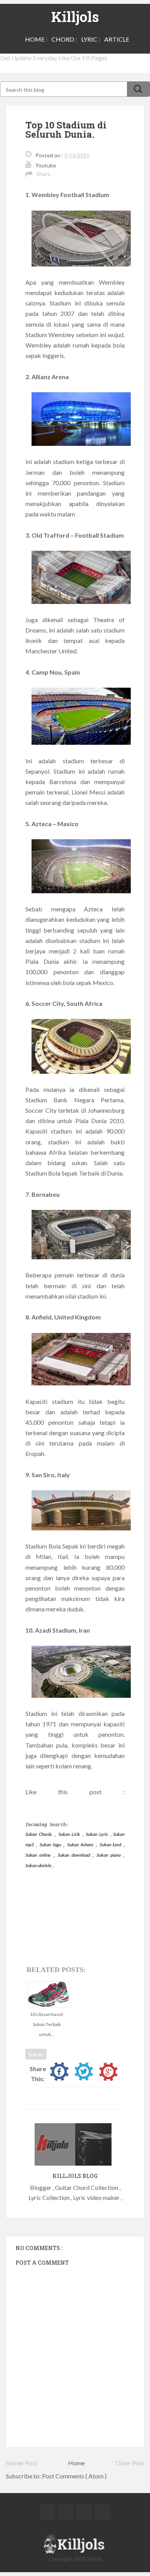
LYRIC (89, 39)
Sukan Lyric (98, 1834)
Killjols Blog (75, 2176)
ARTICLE (117, 39)
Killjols (75, 17)
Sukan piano (110, 1855)
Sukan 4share (81, 1845)
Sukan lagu (51, 1845)
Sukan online (39, 1855)
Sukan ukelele (39, 1865)
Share (43, 174)
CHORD (63, 39)
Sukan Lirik (70, 1834)
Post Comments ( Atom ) (74, 2476)
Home (76, 2463)
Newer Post (22, 2463)
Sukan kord (111, 1845)
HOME (35, 39)
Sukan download (75, 1855)
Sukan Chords (39, 1834)
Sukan (36, 2054)
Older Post (130, 2463)
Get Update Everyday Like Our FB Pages (54, 58)
